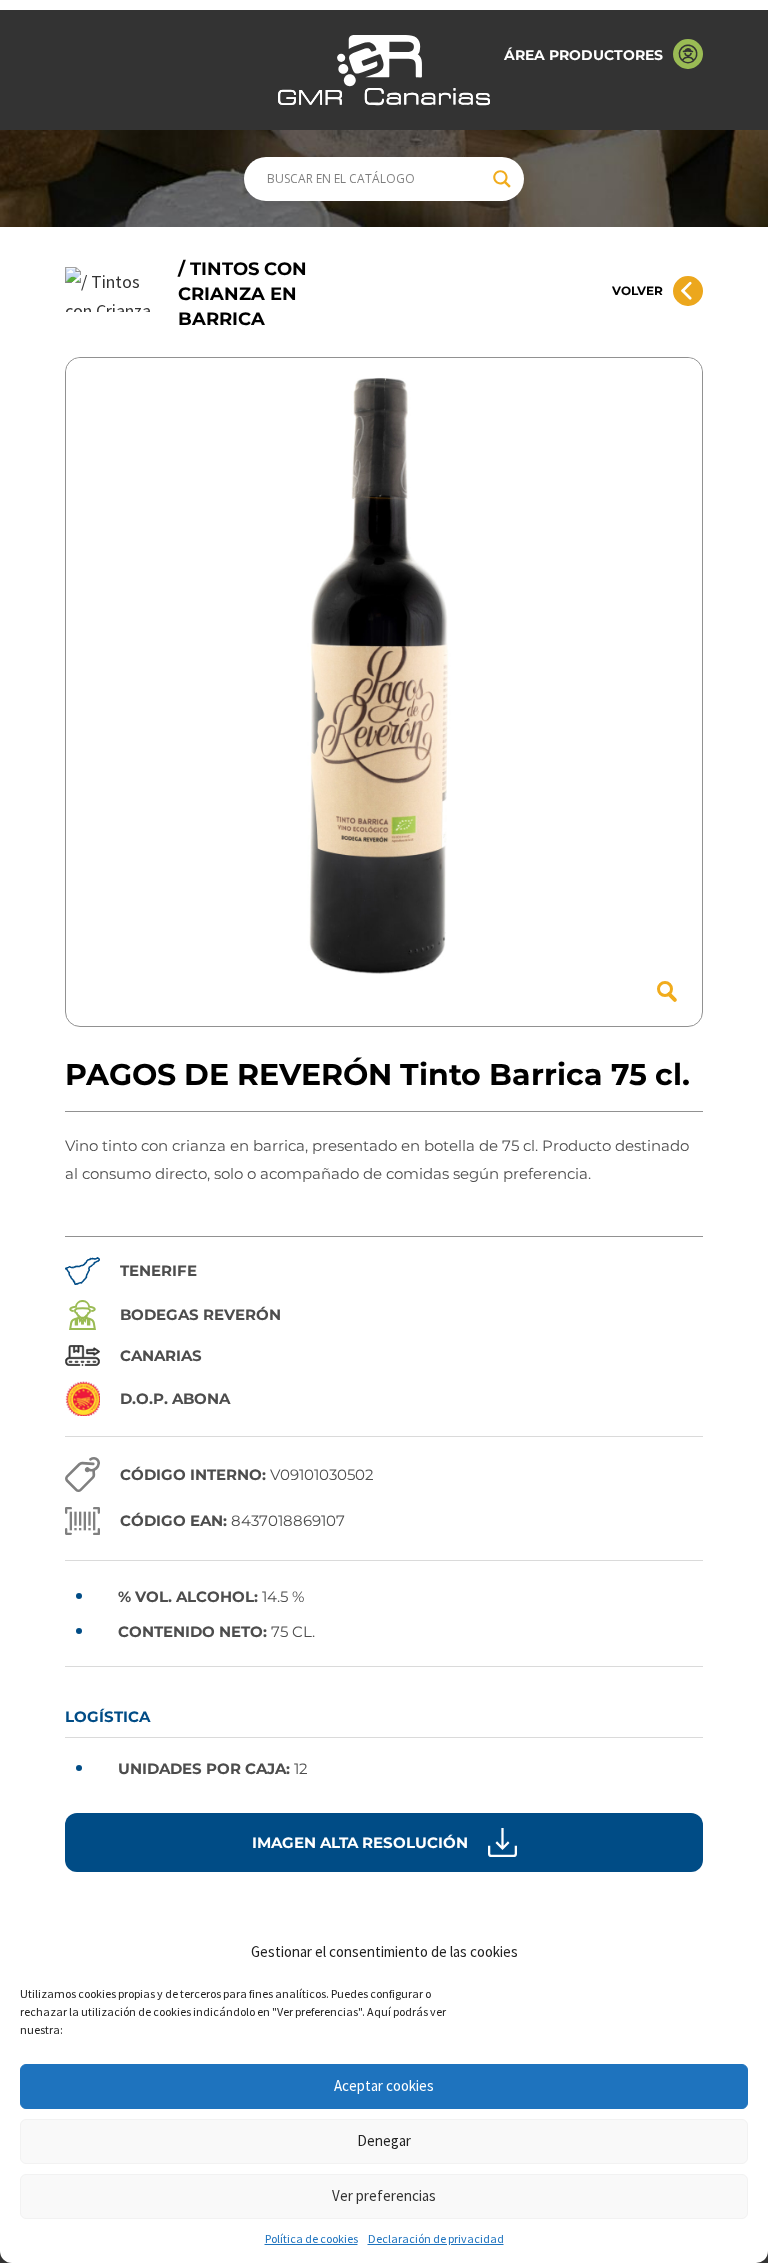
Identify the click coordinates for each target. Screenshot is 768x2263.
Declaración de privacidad (436, 2238)
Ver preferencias (384, 2195)
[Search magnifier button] (502, 179)
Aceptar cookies (384, 2085)
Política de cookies (311, 2238)
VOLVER (637, 290)
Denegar (384, 2140)
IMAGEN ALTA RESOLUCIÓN (360, 1842)
